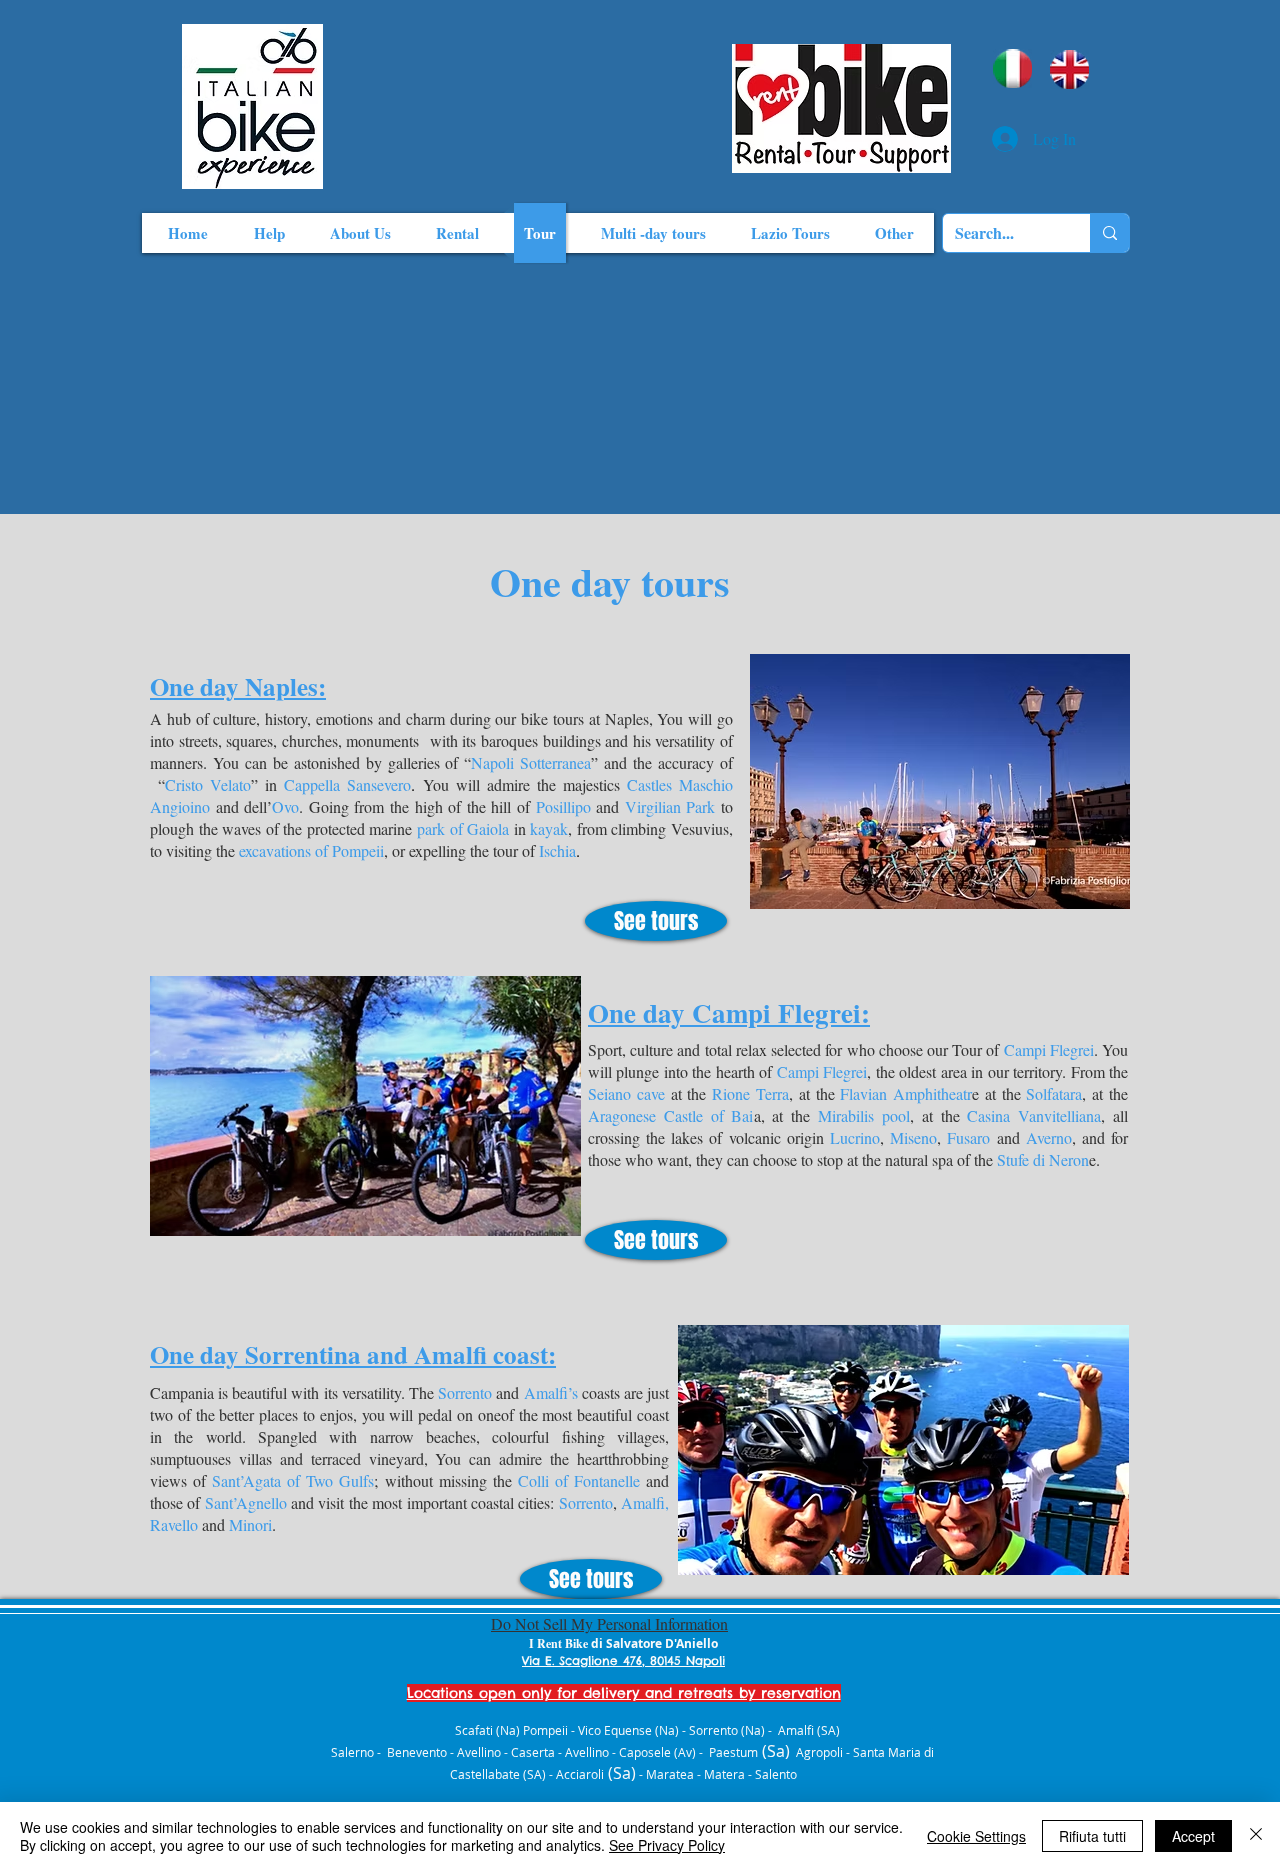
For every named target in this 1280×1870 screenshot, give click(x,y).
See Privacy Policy (667, 1845)
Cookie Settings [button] (976, 1836)
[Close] (1256, 1836)
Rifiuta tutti (1092, 1836)
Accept (1193, 1836)
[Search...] (1109, 233)
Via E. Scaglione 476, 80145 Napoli (623, 1660)
